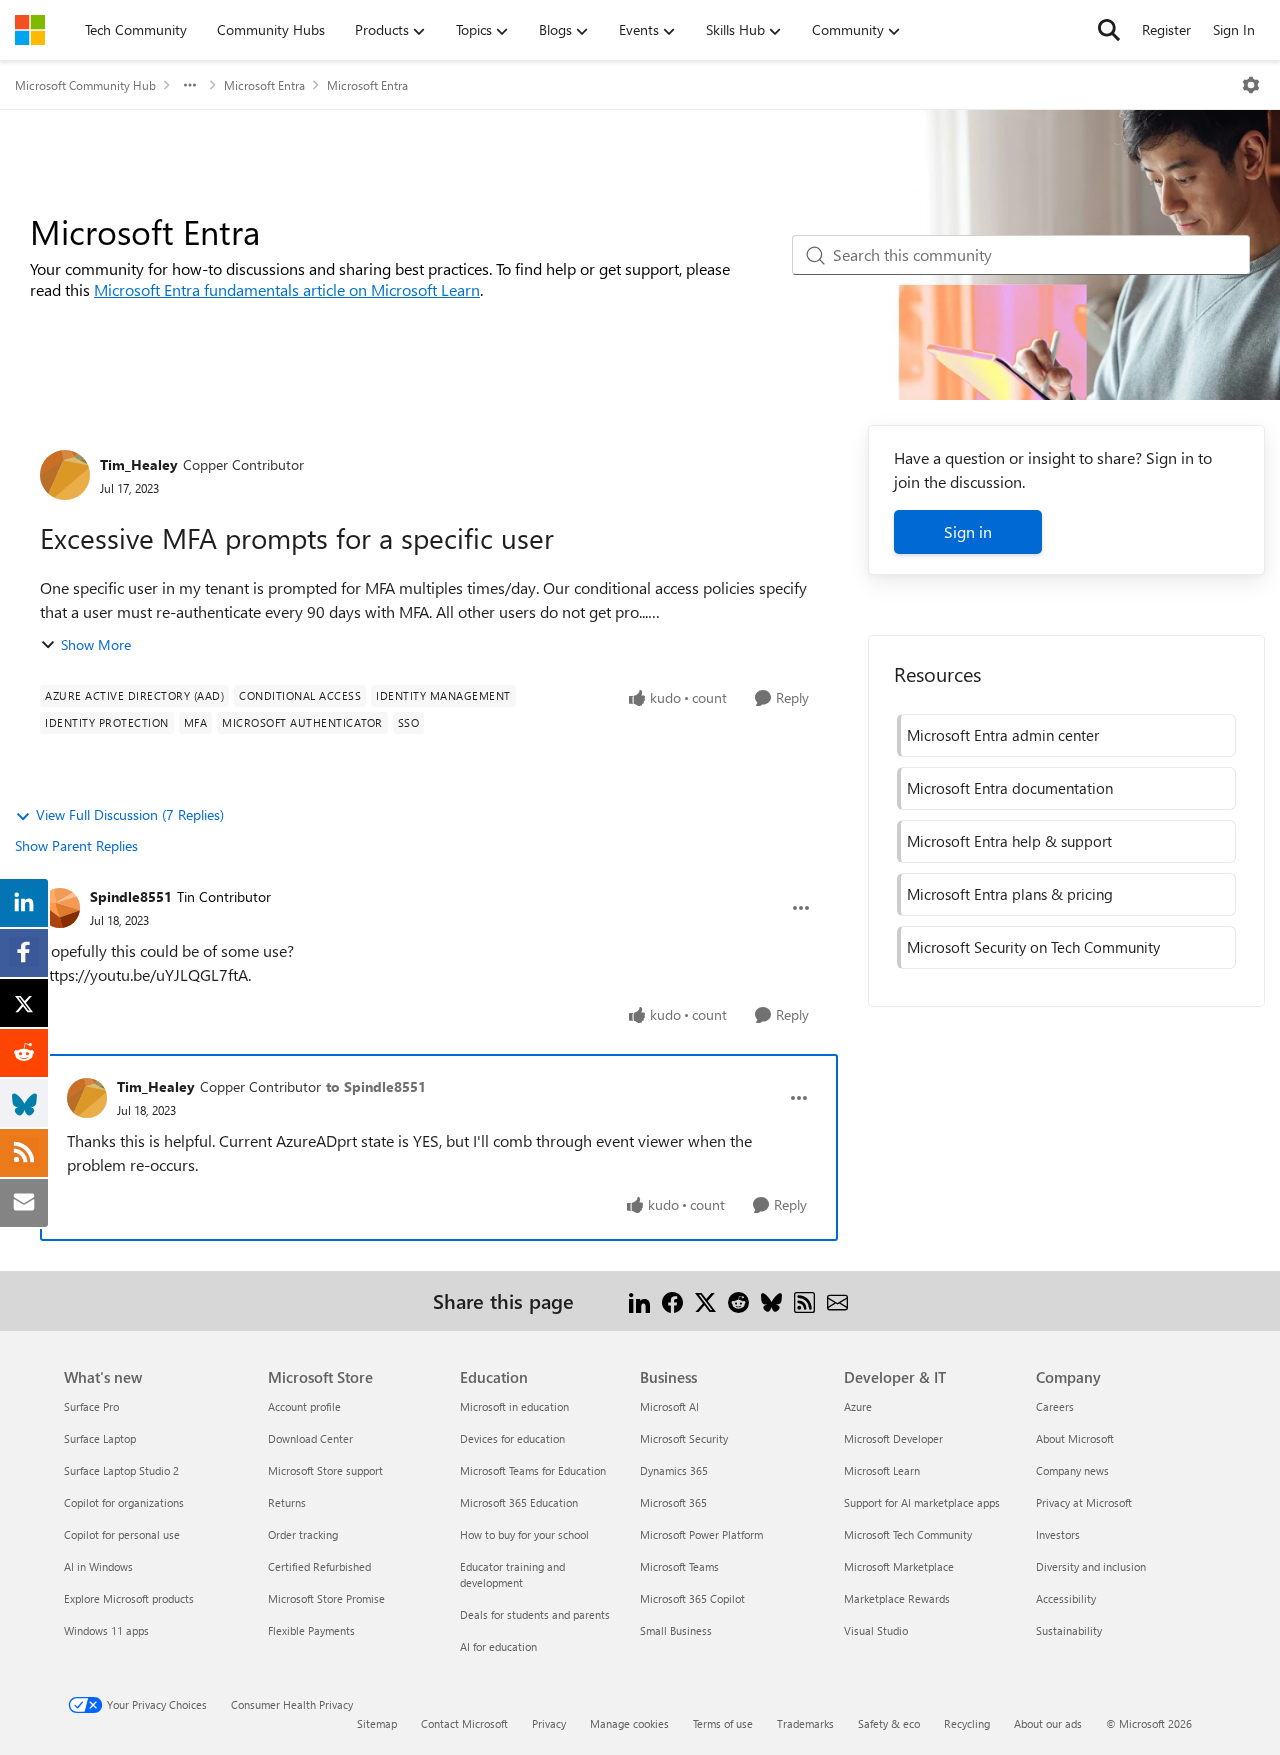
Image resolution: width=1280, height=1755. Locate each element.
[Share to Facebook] (672, 1300)
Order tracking (303, 1534)
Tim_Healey (139, 464)
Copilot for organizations (124, 1502)
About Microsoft (1075, 1438)
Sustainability (1069, 1630)
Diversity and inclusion (1091, 1566)
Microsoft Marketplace (899, 1566)
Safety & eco (889, 1723)
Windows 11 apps (106, 1630)
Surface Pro (91, 1406)
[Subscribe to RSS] (804, 1300)
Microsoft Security (684, 1438)
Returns (287, 1502)
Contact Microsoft (464, 1723)
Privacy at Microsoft (1084, 1502)
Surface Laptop (100, 1438)
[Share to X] (705, 1300)
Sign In (1234, 29)
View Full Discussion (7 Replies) (130, 814)
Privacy (549, 1723)
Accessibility (1066, 1598)
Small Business (676, 1630)
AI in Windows (98, 1566)
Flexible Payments (311, 1630)
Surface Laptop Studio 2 (121, 1470)
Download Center (310, 1438)
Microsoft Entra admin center (1003, 735)
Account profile (304, 1406)
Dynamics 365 (674, 1470)
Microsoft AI (669, 1406)
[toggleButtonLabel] (1251, 85)
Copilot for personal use (122, 1534)
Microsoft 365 (673, 1502)
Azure (858, 1406)
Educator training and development (512, 1574)
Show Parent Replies (76, 845)
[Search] (1109, 30)
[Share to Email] (837, 1300)
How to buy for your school (524, 1534)
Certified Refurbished (319, 1566)
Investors (1058, 1534)
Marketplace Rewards (897, 1598)
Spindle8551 (131, 896)
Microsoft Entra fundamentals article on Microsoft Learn (287, 289)
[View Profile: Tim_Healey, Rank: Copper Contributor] (65, 475)
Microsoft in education (514, 1406)
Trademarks (805, 1723)
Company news (1072, 1470)
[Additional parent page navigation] (190, 85)
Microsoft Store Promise (326, 1598)
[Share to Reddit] (738, 1300)
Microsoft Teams (679, 1566)
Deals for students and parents (535, 1614)
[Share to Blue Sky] (771, 1300)
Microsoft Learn (882, 1470)
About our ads (1048, 1723)
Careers (1055, 1406)
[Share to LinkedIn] (639, 1300)
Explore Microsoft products (129, 1598)
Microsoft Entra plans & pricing (1010, 894)
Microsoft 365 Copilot (692, 1598)
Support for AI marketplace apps (922, 1502)
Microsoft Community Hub (85, 85)
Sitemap (377, 1723)
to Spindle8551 (376, 1086)
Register (1166, 29)
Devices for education (512, 1438)
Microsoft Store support (325, 1470)
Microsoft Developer (893, 1438)
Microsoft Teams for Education (533, 1470)
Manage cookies (629, 1723)
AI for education (498, 1646)
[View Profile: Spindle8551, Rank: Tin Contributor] (60, 908)
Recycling (967, 1723)
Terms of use (723, 1723)
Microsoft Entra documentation (1010, 788)
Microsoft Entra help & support (1009, 841)
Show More (96, 644)
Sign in (968, 531)
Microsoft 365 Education (519, 1502)
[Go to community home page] (30, 30)
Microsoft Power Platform (701, 1534)
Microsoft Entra (264, 85)
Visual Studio (876, 1630)
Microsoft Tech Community (908, 1534)
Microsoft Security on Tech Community (1033, 947)
